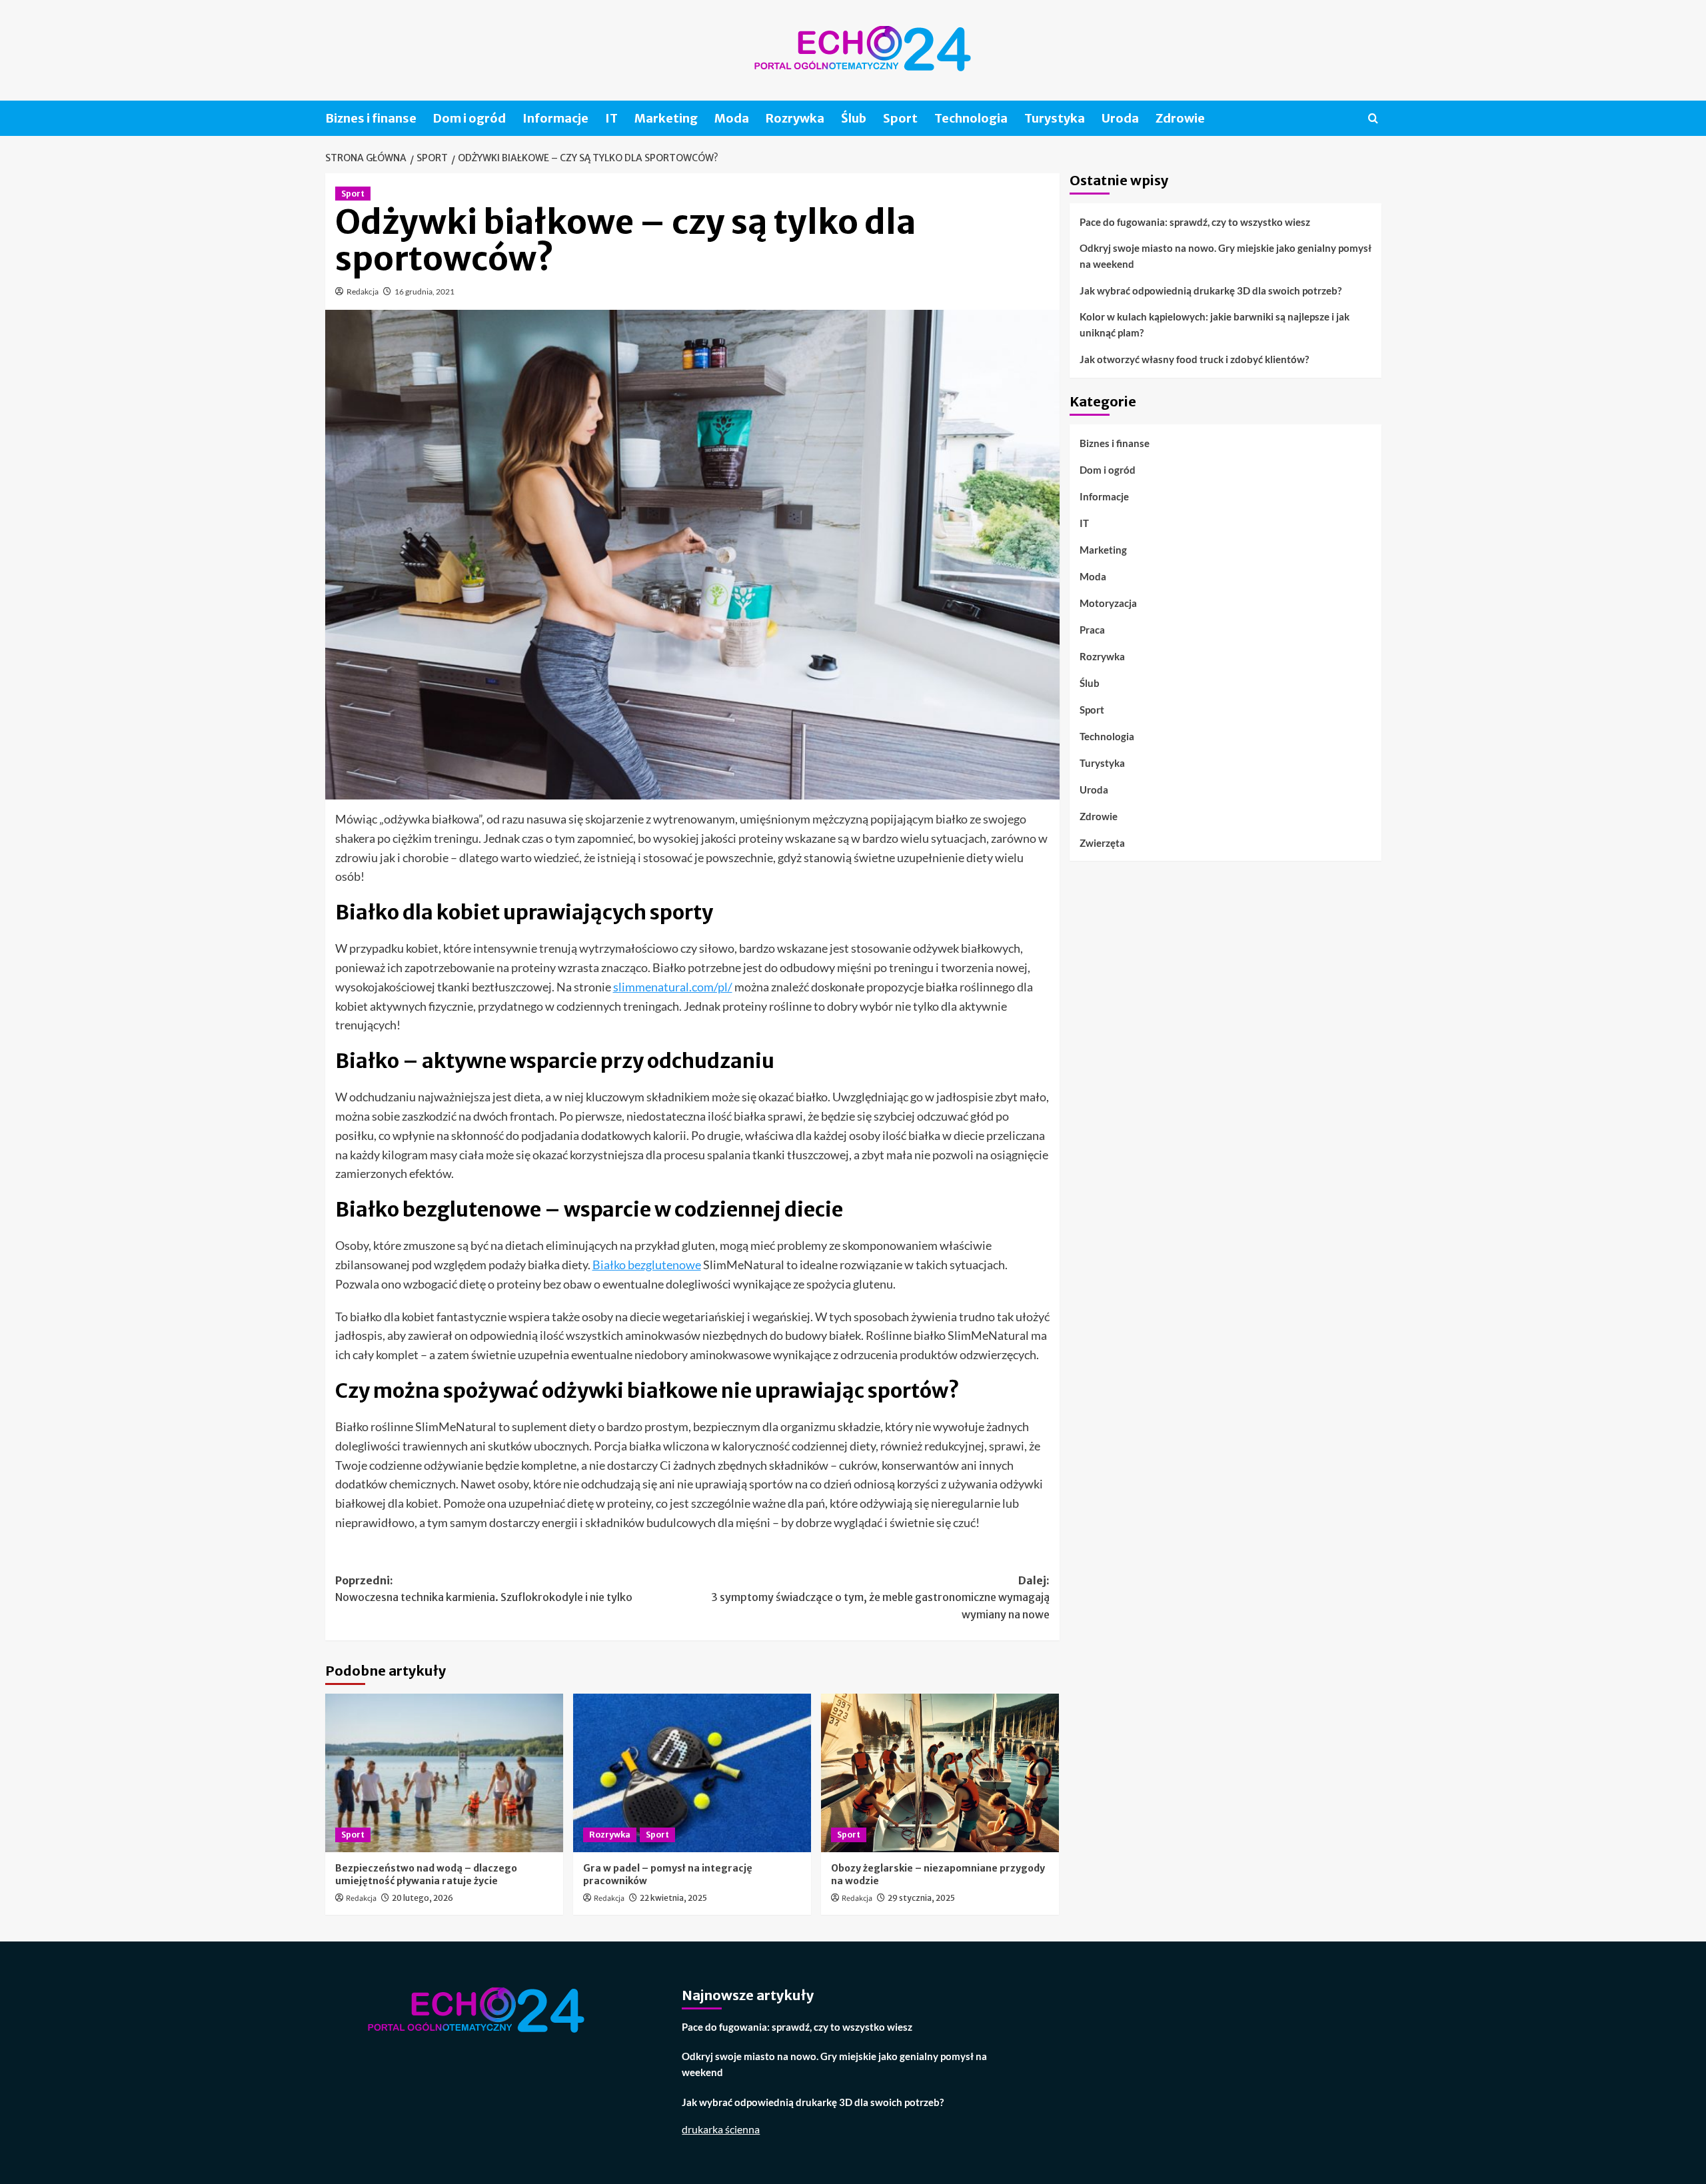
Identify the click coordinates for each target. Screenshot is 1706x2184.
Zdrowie (1180, 118)
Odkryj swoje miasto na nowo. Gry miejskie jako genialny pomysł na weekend (1226, 256)
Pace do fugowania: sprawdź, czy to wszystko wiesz (1195, 222)
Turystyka (1055, 118)
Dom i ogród (469, 118)
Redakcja (363, 291)
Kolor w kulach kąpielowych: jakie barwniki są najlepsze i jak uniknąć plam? (1215, 324)
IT (611, 118)
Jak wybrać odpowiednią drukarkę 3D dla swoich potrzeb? (1211, 290)
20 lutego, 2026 (423, 1898)
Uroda (1120, 118)
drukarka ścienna (721, 2129)
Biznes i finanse (371, 118)
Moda (732, 118)
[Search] (1373, 118)
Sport (900, 118)
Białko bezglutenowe (647, 1265)
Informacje (555, 118)
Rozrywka (795, 118)
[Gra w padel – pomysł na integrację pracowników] (692, 1773)
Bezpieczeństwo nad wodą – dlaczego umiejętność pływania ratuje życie (426, 1875)
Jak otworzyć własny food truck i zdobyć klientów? (1194, 359)
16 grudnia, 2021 (425, 291)
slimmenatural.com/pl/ (673, 987)
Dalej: (880, 1597)
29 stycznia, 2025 (921, 1898)
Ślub (854, 118)
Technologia (971, 118)
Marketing (666, 118)
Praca (1092, 629)
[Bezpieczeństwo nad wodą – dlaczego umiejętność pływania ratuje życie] (444, 1773)
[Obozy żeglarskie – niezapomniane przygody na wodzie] (940, 1773)
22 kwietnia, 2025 (673, 1898)
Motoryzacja (1108, 602)
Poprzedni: (484, 1589)
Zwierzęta (1102, 842)
